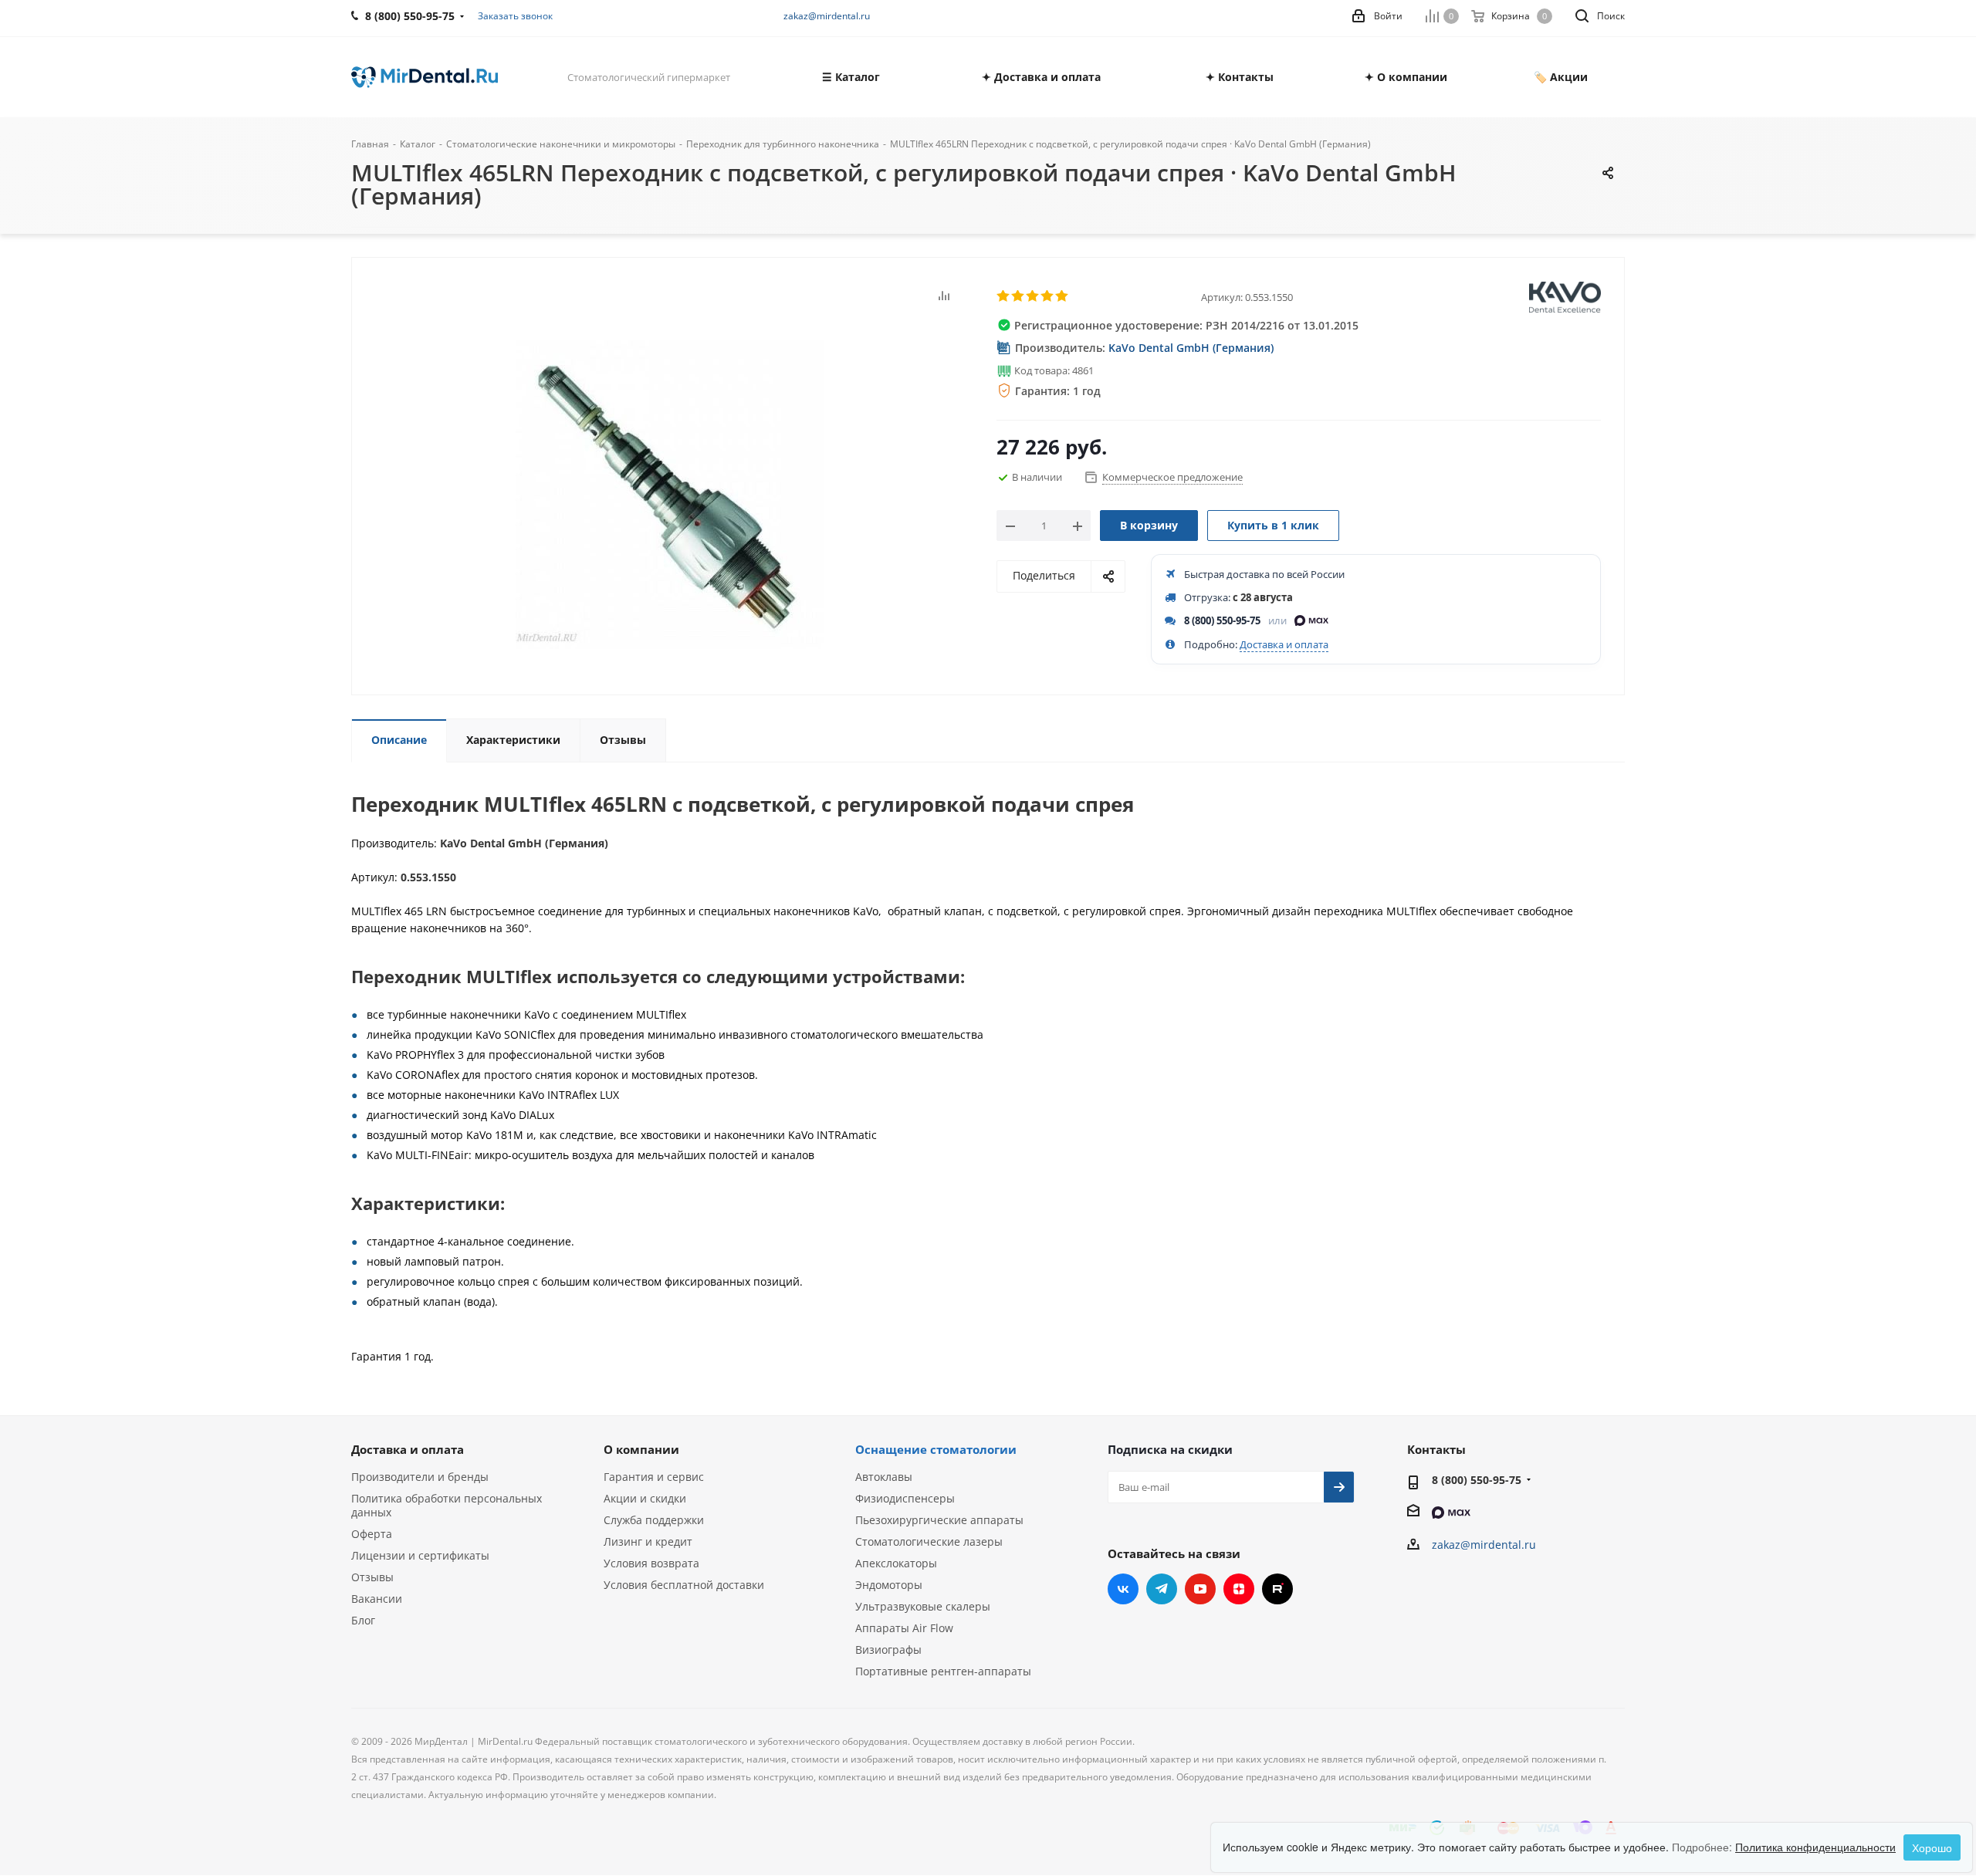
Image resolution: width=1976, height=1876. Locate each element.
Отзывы (372, 1577)
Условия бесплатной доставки (684, 1585)
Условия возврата (651, 1563)
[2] (1018, 296)
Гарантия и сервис (654, 1477)
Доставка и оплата (1284, 644)
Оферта (372, 1534)
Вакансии (377, 1599)
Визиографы (888, 1650)
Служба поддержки (654, 1520)
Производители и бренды (420, 1477)
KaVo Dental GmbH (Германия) (1191, 348)
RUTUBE (1277, 1589)
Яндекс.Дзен (1239, 1589)
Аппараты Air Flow (904, 1628)
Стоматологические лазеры (929, 1541)
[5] (1062, 296)
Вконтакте (1123, 1589)
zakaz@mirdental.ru (827, 16)
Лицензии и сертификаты (420, 1555)
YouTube (1200, 1589)
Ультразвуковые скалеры (923, 1606)
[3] (1033, 296)
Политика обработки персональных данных (447, 1505)
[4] (1048, 296)
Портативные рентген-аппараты (943, 1671)
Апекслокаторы (896, 1563)
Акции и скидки (645, 1498)
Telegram (1162, 1589)
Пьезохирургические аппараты (939, 1520)
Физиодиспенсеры (905, 1498)
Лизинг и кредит (648, 1541)
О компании (641, 1449)
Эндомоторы (889, 1585)
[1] (1004, 296)
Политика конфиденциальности (1815, 1847)
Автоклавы (884, 1477)
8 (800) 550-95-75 (1222, 620)
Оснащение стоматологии (936, 1449)
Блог (363, 1620)
